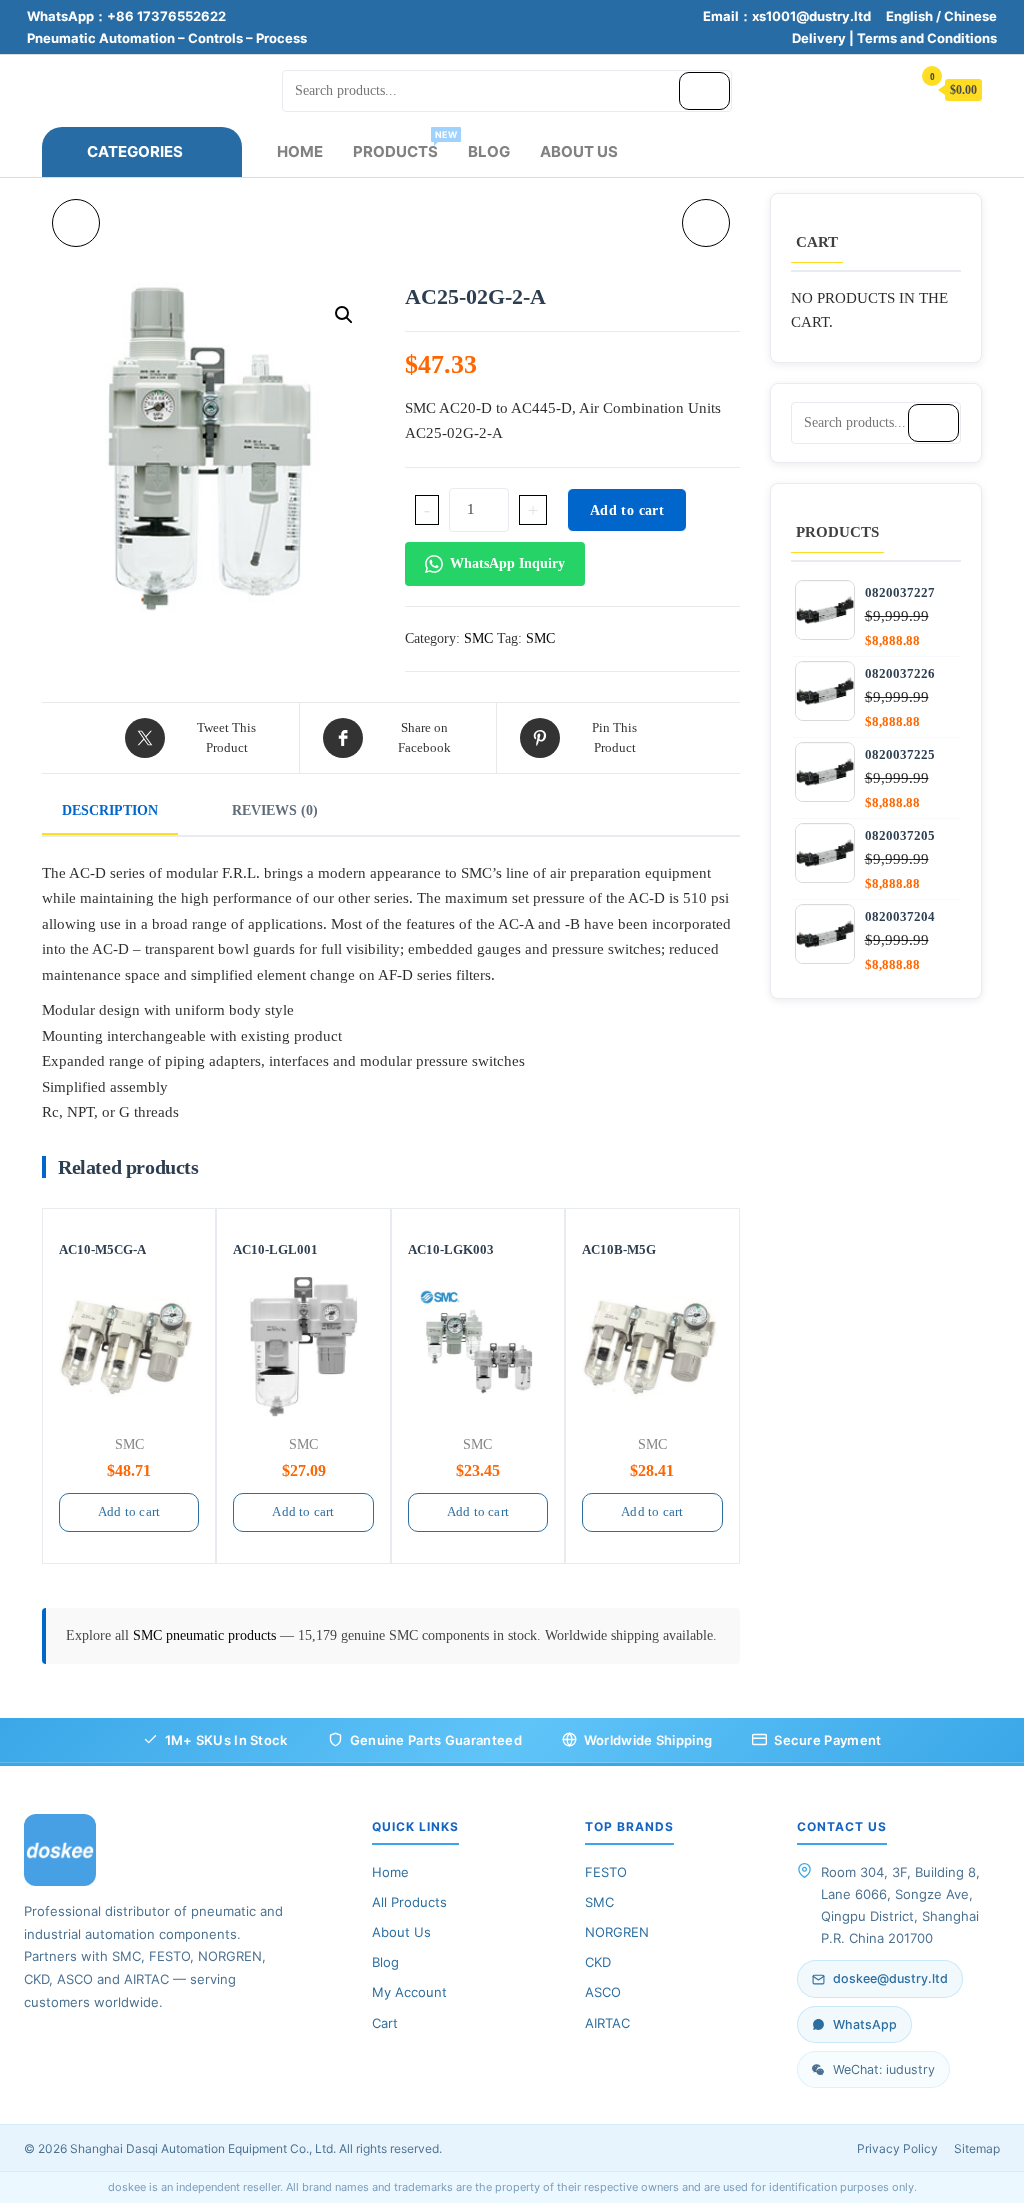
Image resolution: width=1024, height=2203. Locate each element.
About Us (579, 151)
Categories (135, 151)
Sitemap (977, 2148)
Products (403, 145)
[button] (344, 315)
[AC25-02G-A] (706, 223)
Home (300, 151)
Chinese (970, 16)
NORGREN (617, 1932)
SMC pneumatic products (206, 1635)
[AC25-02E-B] (76, 223)
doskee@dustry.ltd (890, 1978)
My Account (409, 1992)
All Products (409, 1902)
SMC (478, 638)
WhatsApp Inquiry (507, 563)
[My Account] (886, 88)
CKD (598, 1962)
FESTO (606, 1872)
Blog (489, 151)
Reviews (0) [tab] (275, 810)
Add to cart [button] (129, 1511)
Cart (385, 2023)
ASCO (603, 1992)
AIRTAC (607, 2023)
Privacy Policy (897, 2148)
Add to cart (627, 510)
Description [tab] (110, 810)
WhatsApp (865, 2024)
